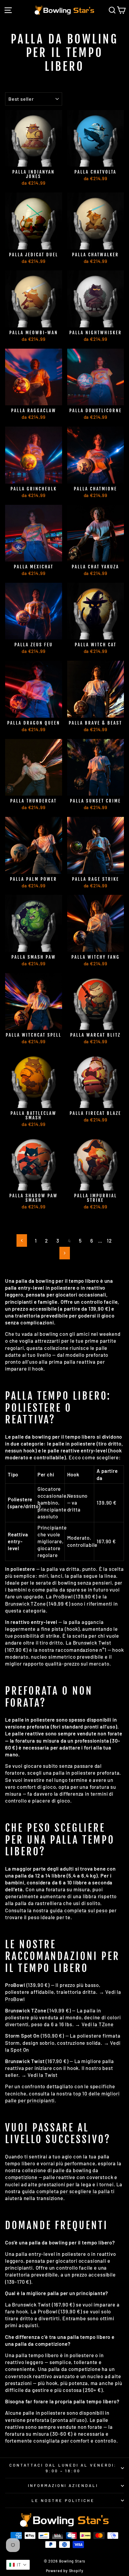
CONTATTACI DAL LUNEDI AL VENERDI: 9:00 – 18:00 (63, 2468)
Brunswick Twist (92, 1642)
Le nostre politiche (63, 2500)
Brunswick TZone (25, 1604)
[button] (18, 2565)
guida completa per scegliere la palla (66, 2191)
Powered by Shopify (65, 2571)
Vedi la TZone (98, 2024)
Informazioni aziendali (63, 2485)
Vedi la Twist (43, 2075)
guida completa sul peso (79, 1910)
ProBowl (63, 1596)
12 (109, 1240)
